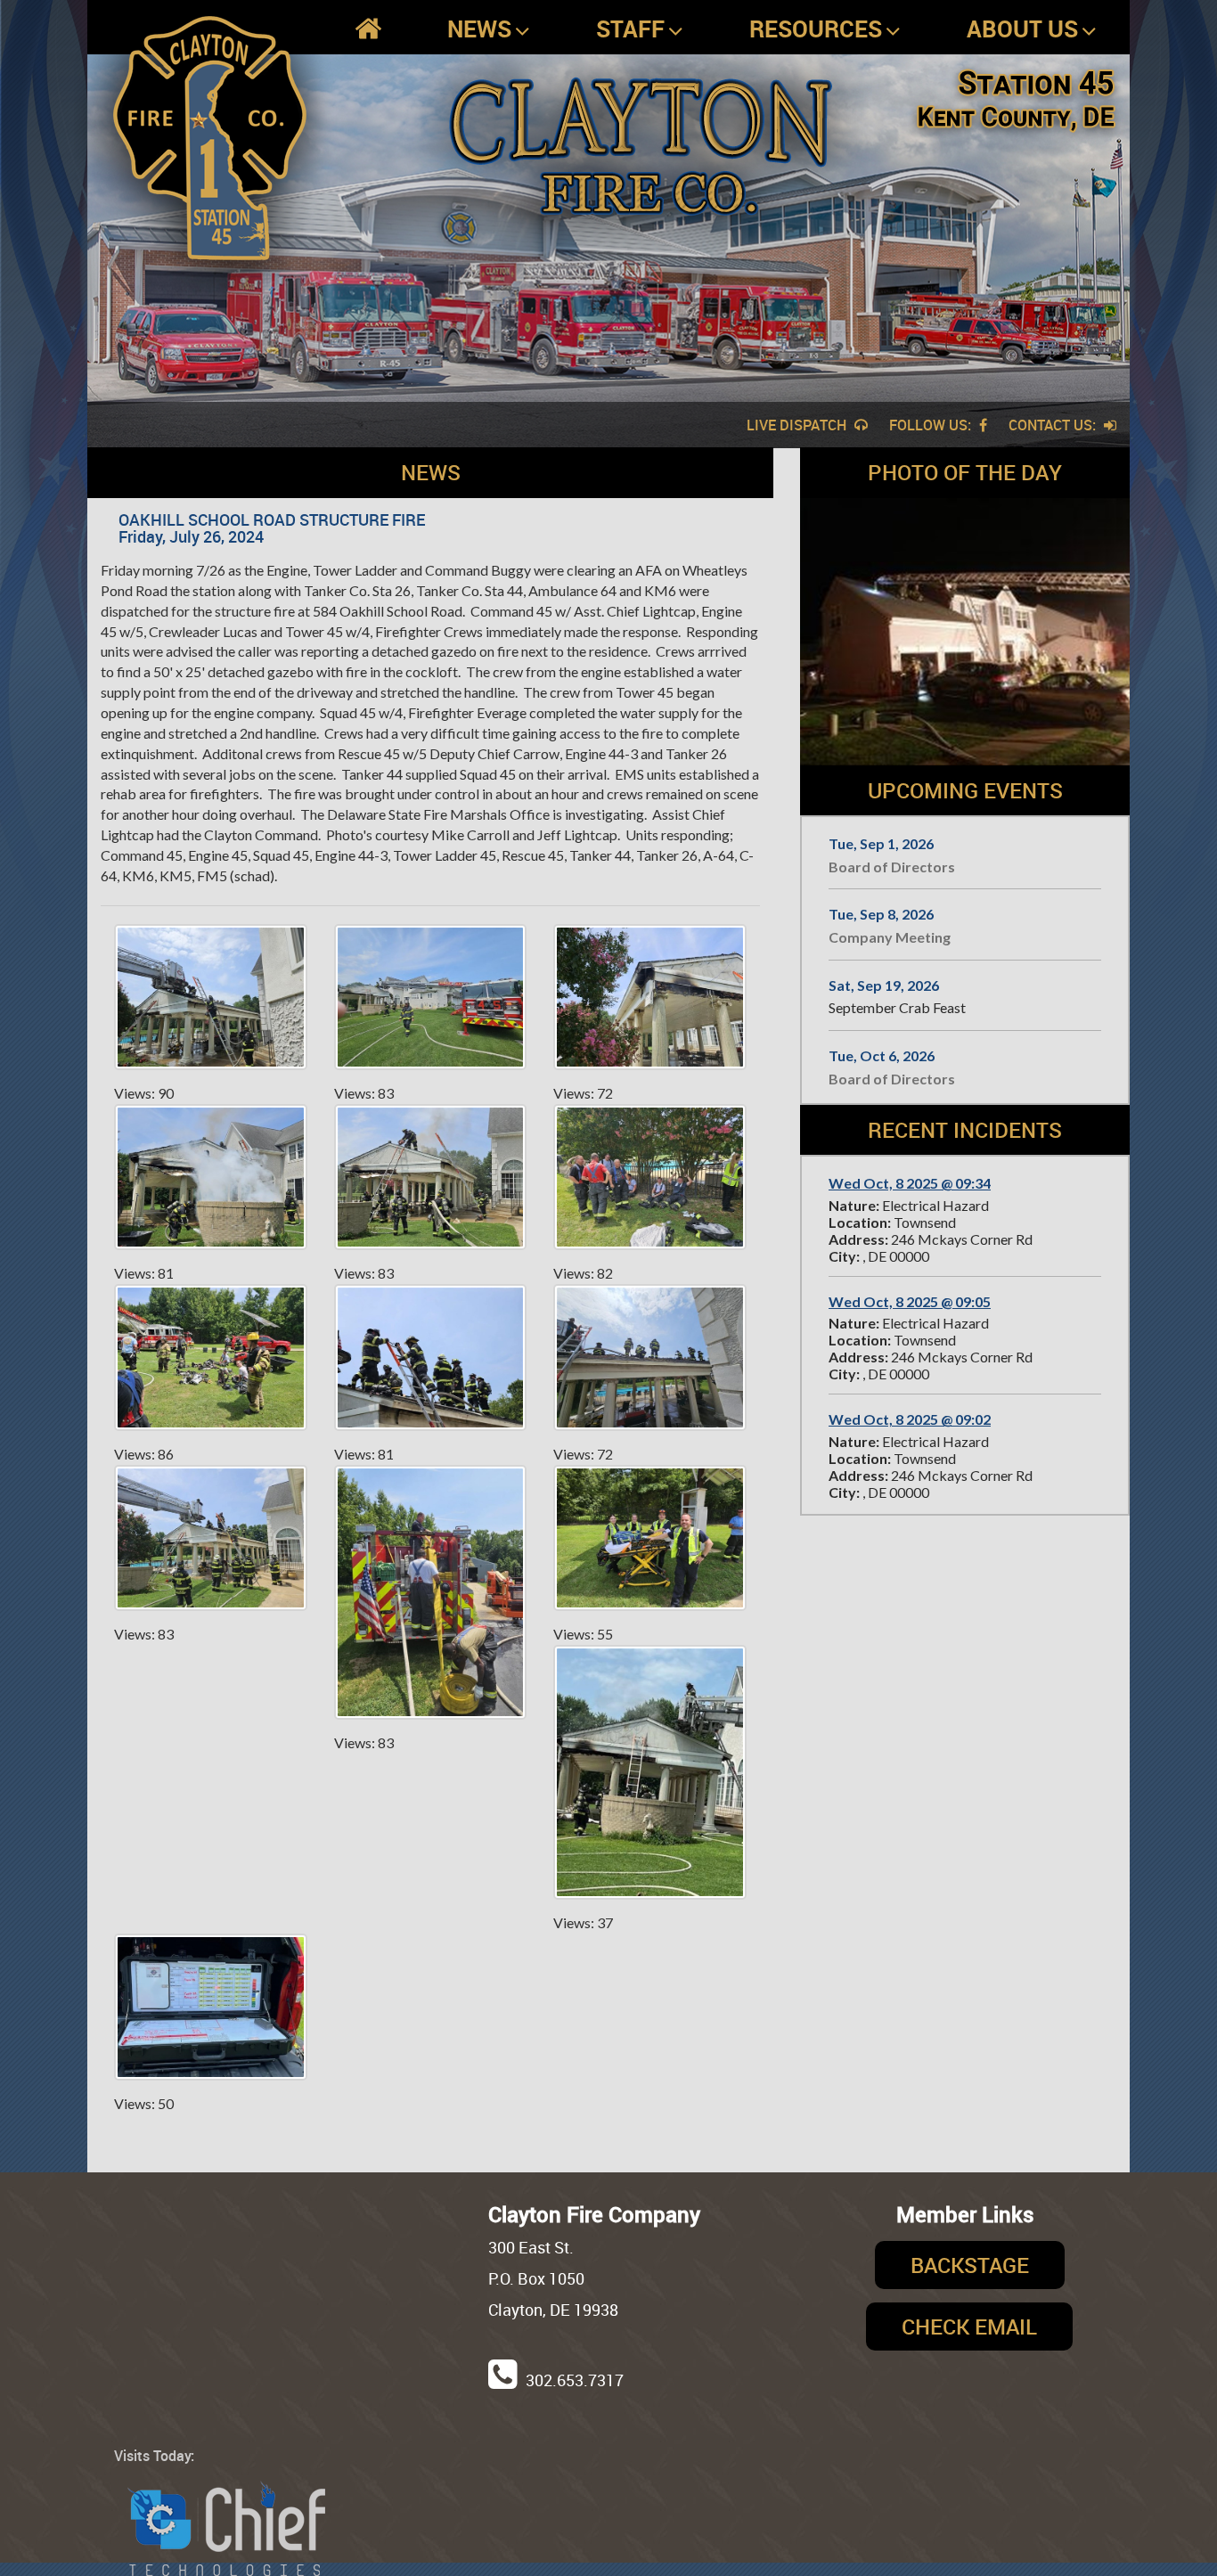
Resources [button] (816, 29)
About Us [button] (1022, 29)
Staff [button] (630, 29)
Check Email (969, 2327)
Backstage (970, 2265)
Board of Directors (892, 867)
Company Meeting (890, 937)
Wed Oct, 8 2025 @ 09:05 (910, 1301)
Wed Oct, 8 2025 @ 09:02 (910, 1419)
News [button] (479, 29)
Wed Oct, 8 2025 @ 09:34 (910, 1183)
